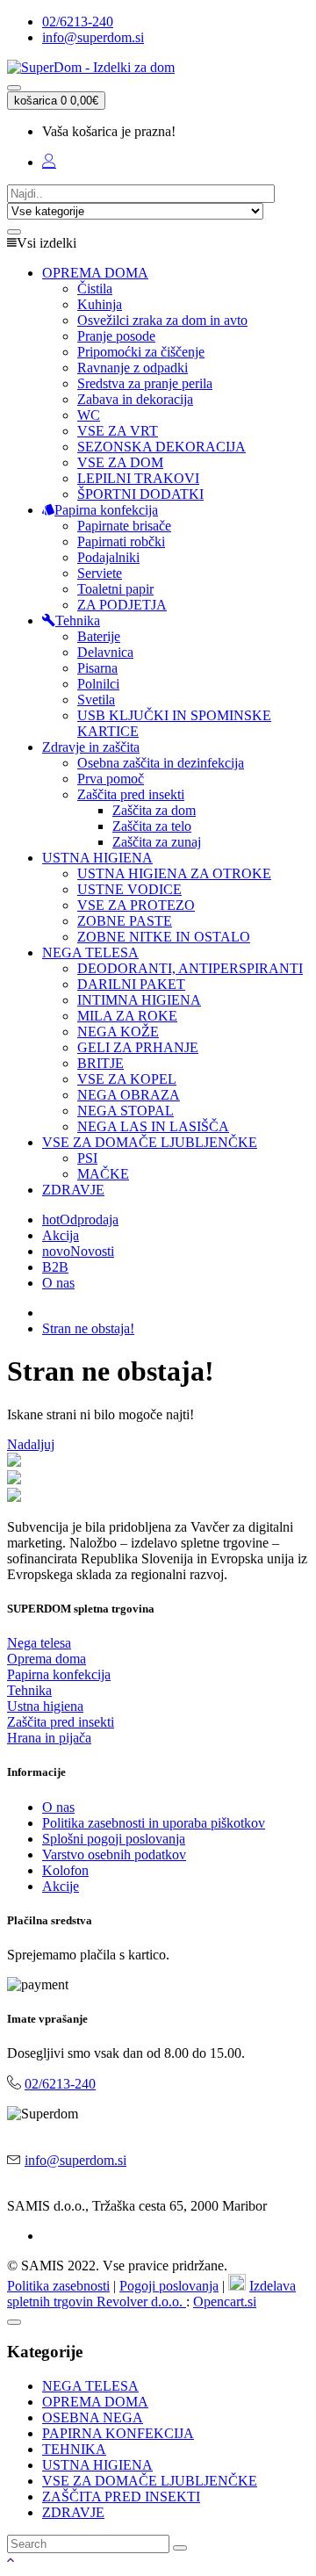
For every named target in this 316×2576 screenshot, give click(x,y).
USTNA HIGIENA (97, 2465)
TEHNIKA (74, 2449)
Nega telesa (39, 1643)
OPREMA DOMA (95, 2402)
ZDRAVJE (73, 2512)
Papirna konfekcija (59, 1674)
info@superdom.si (93, 37)
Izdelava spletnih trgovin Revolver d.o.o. (151, 2294)
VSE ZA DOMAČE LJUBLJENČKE (150, 2481)
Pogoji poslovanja (169, 2286)
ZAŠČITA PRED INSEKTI (121, 2497)
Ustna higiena (45, 1706)
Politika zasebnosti (58, 2286)
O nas (58, 1807)
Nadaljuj (31, 1444)
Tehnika (29, 1690)
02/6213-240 (78, 22)
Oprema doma (47, 1659)
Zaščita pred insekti (61, 1722)
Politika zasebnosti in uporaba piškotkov (154, 1823)
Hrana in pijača (49, 1738)
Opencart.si (225, 2302)
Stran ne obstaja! (88, 1328)
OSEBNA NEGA (93, 2417)
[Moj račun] (49, 162)
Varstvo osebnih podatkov (114, 1854)
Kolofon (65, 1870)
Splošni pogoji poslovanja (114, 1839)
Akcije (61, 1886)
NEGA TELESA (90, 2386)
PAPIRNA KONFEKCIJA (118, 2433)
